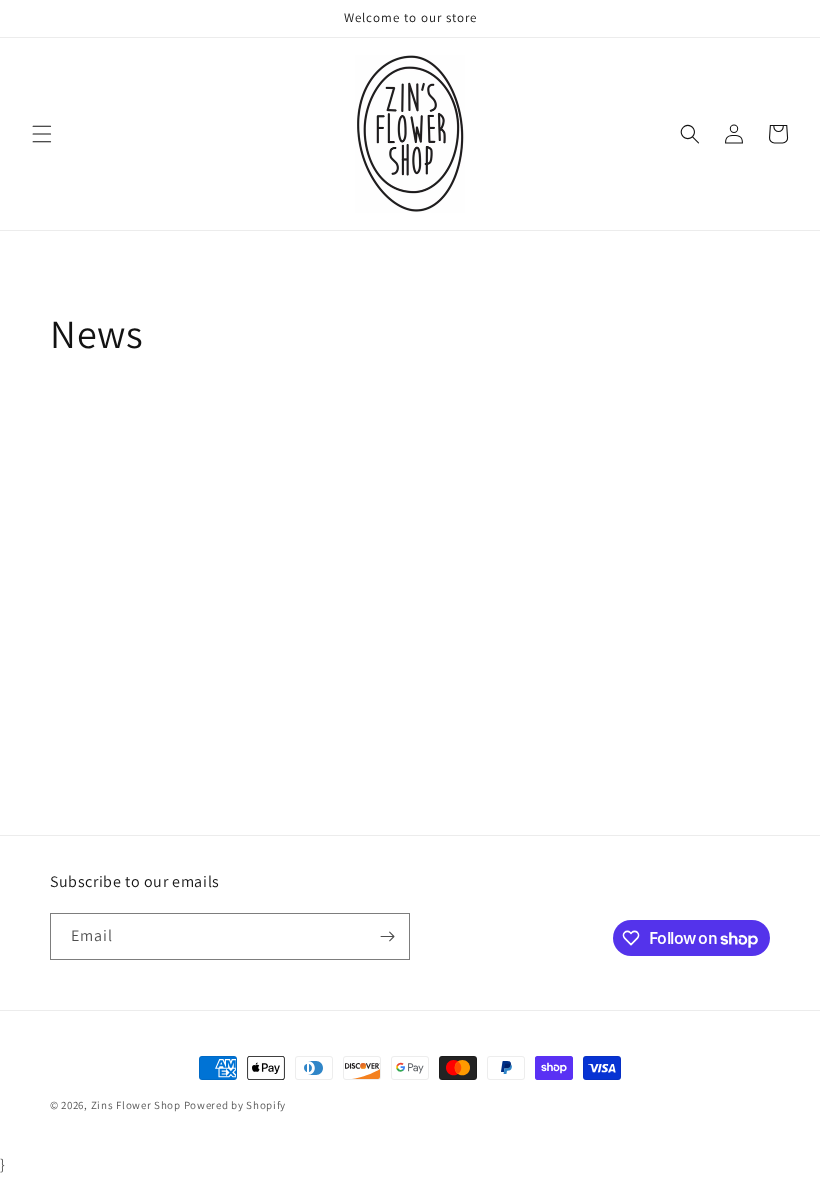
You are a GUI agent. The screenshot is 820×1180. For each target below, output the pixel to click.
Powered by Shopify (235, 1105)
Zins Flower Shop (136, 1105)
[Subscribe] (387, 936)
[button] (42, 134)
